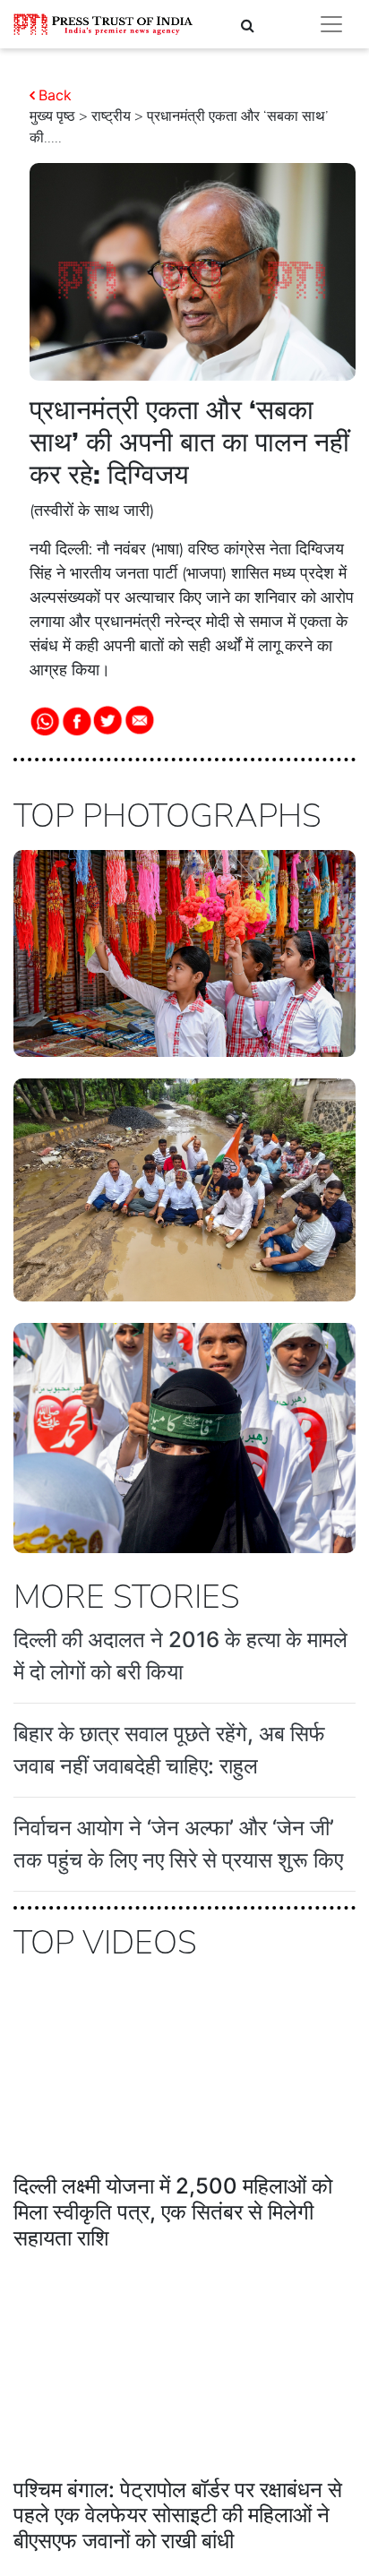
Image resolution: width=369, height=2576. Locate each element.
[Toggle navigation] (331, 24)
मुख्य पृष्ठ (52, 116)
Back (55, 95)
